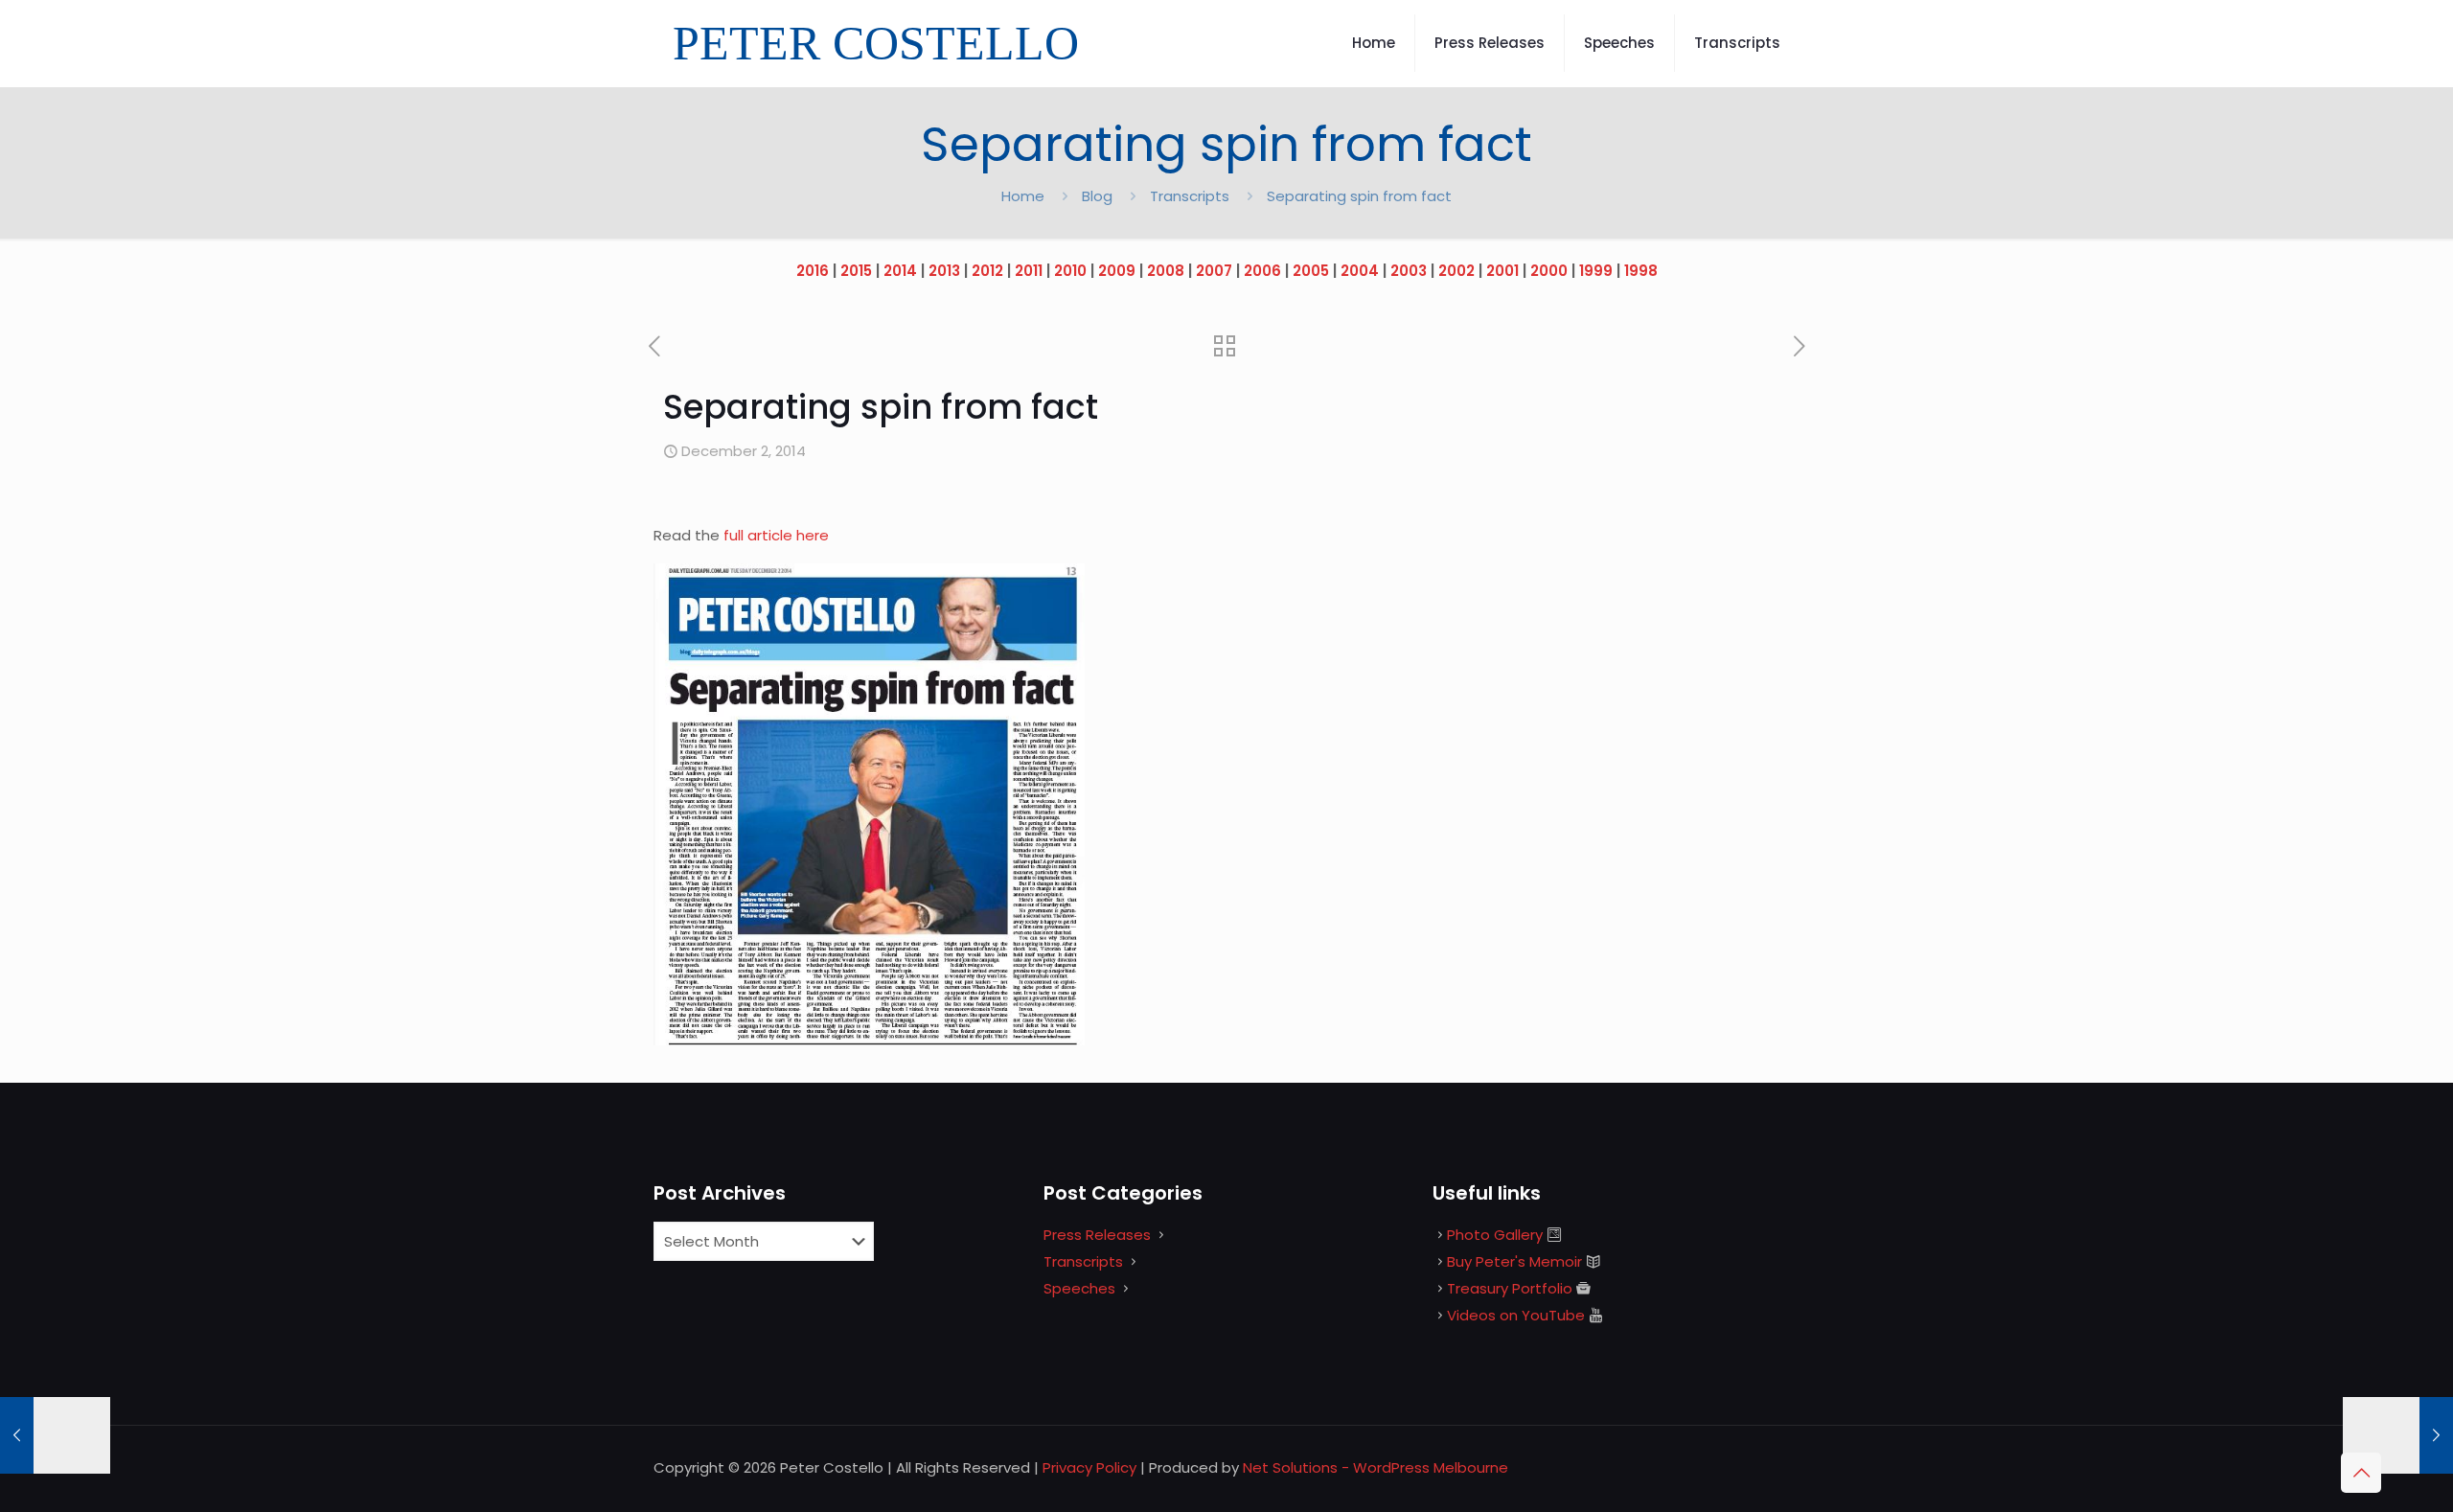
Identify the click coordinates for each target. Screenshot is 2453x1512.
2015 (856, 271)
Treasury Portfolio (1510, 1288)
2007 (1214, 271)
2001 (1502, 271)
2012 (987, 271)
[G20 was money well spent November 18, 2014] (55, 1435)
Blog (1097, 196)
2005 (1311, 271)
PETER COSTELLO (876, 43)
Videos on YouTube (1516, 1315)
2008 (1166, 271)
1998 (1641, 271)
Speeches (1079, 1288)
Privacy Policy (1089, 1467)
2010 (1070, 271)
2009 (1117, 271)
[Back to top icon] (2361, 1473)
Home (1023, 196)
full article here (776, 535)
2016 (813, 271)
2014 (900, 271)
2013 (944, 271)
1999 (1596, 271)
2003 (1409, 271)
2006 (1262, 271)
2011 (1029, 271)
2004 (1360, 271)
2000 (1549, 271)
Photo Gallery (1495, 1235)
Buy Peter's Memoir (1514, 1261)
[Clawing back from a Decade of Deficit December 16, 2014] (2398, 1435)
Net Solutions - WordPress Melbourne (1376, 1467)
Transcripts (1190, 196)
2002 (1456, 271)
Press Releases (1097, 1235)
